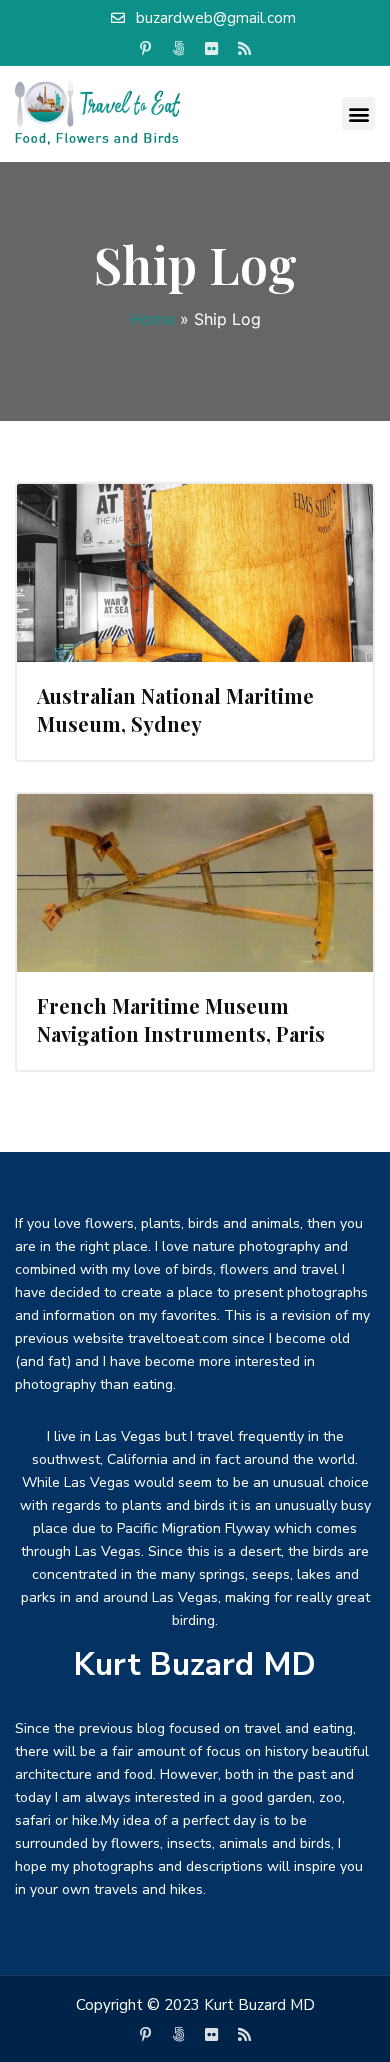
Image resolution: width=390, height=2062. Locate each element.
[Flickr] (212, 49)
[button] (358, 113)
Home (152, 319)
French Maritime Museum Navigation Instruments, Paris (181, 1019)
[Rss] (245, 49)
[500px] (179, 49)
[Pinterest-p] (146, 49)
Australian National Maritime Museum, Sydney (175, 709)
